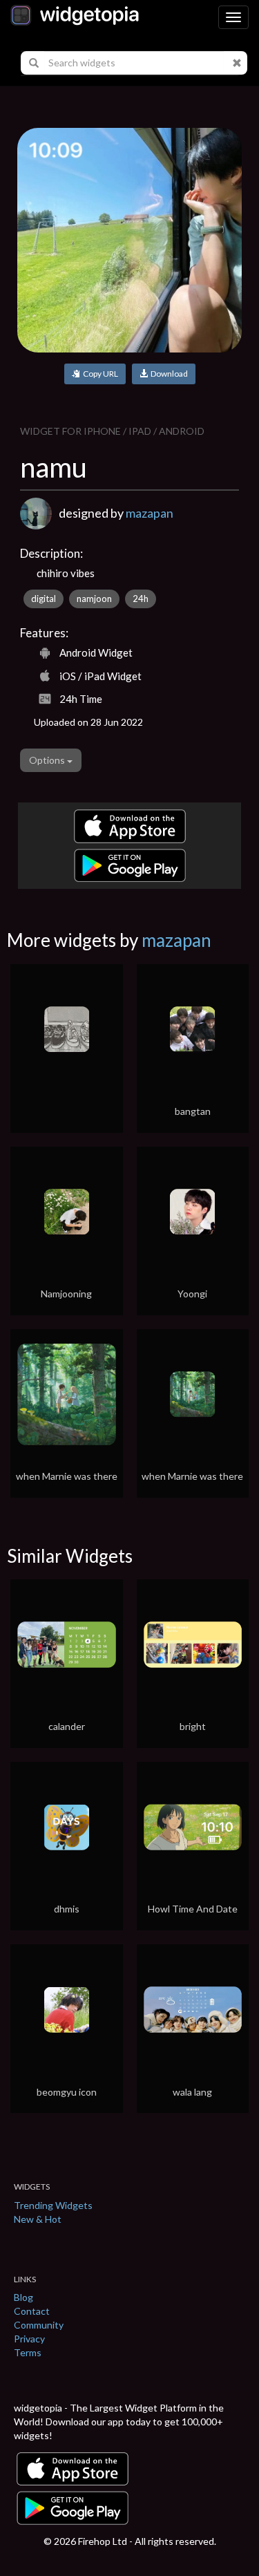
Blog (23, 2297)
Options (48, 760)
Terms (28, 2352)
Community (39, 2325)
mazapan (150, 513)
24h (141, 599)
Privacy (29, 2339)
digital (44, 599)
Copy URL (99, 374)
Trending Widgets (53, 2205)
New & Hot (38, 2219)
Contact (32, 2311)
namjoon (94, 599)
